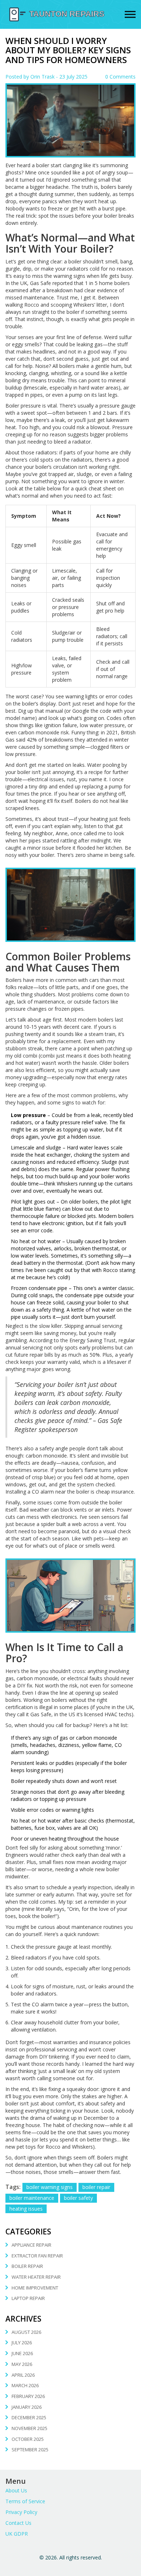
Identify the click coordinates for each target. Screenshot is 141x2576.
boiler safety (78, 2198)
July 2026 (22, 2343)
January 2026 (27, 2407)
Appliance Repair (31, 2245)
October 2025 (28, 2439)
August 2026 (26, 2332)
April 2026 (23, 2375)
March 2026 (25, 2385)
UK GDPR (17, 2534)
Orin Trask (42, 77)
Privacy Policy (21, 2512)
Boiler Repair (27, 2266)
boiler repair (96, 2187)
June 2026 (22, 2353)
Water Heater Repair (36, 2277)
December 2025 (29, 2417)
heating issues (26, 2209)
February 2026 (28, 2396)
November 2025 (29, 2428)
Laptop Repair (28, 2298)
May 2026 (22, 2364)
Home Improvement (35, 2288)
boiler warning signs (50, 2187)
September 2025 (30, 2450)
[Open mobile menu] (130, 15)
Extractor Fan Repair (37, 2256)
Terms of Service (25, 2501)
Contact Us (18, 2523)
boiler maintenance (32, 2198)
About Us (16, 2490)
